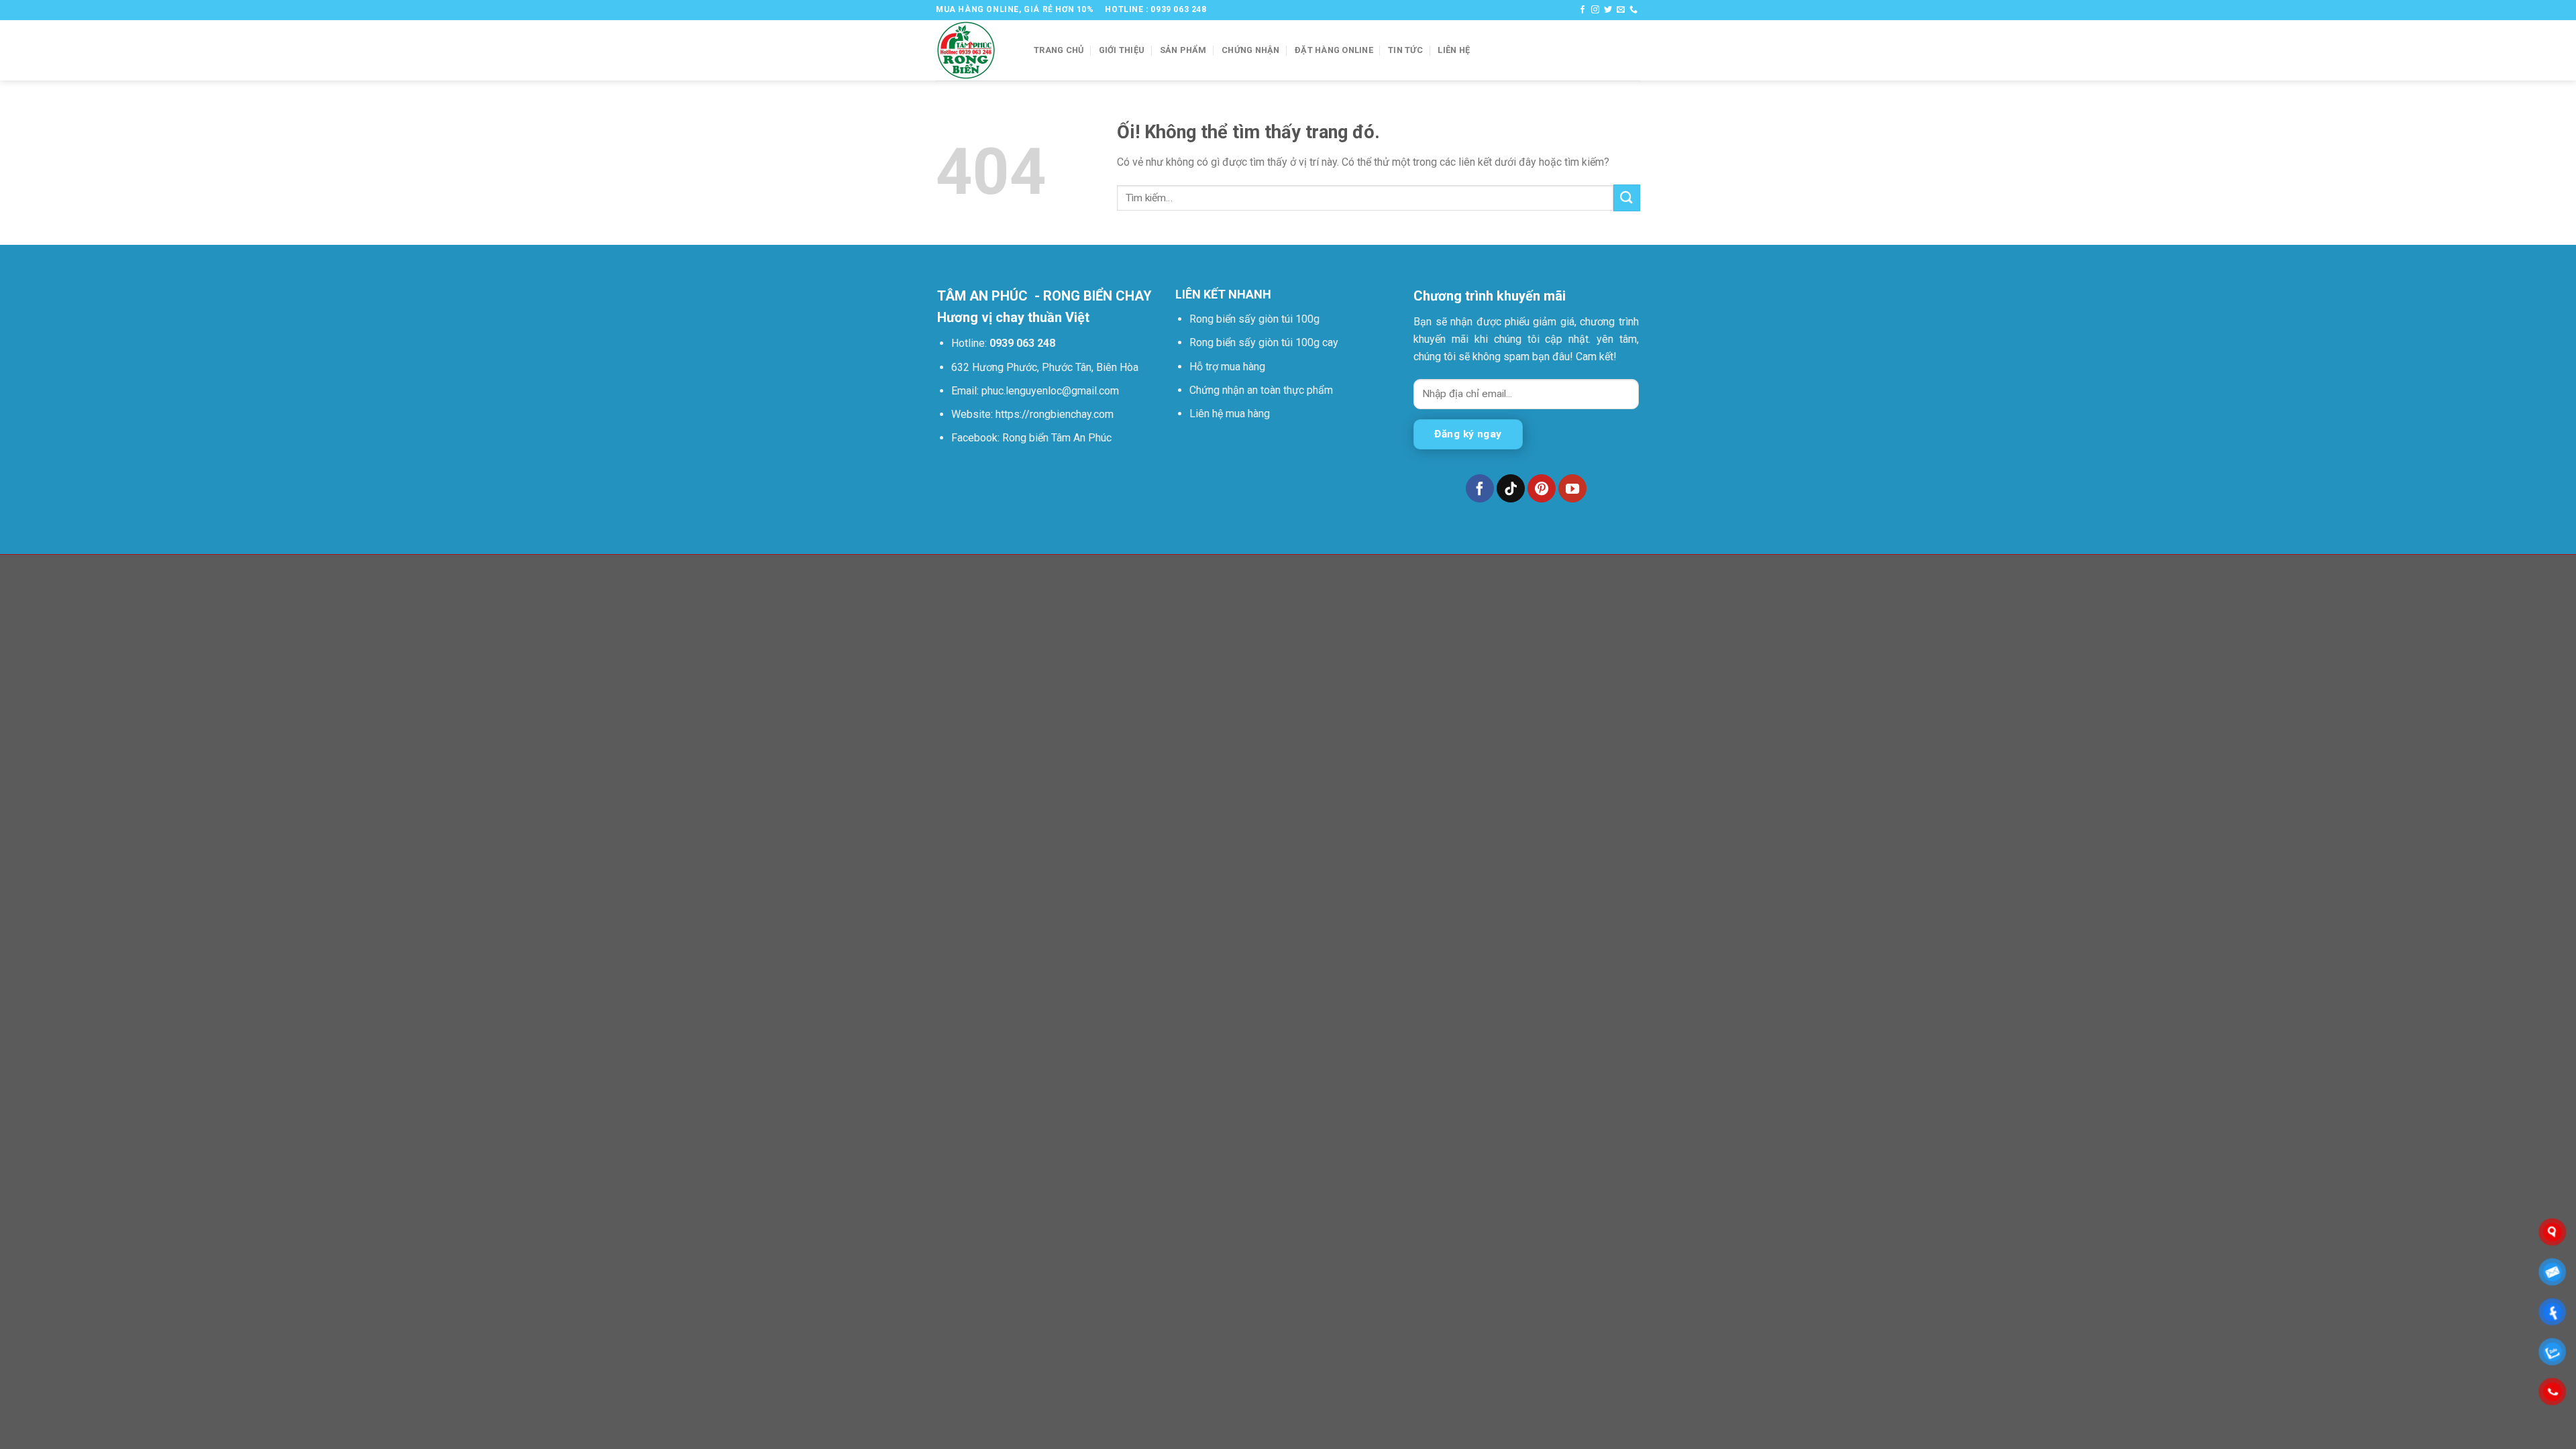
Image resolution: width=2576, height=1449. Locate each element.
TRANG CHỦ (1059, 50)
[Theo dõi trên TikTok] (1511, 488)
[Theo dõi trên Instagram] (1595, 10)
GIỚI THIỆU (1122, 50)
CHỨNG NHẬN (1251, 50)
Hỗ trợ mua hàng (1227, 367)
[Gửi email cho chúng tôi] (1621, 10)
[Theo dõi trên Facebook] (1582, 10)
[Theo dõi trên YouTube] (1572, 488)
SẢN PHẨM (1183, 50)
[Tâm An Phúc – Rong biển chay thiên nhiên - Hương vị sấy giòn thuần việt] (975, 50)
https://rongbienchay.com (1055, 414)
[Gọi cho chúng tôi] (1633, 10)
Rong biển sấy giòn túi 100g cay (1264, 342)
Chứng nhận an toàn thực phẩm (1261, 390)
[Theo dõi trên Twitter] (1608, 10)
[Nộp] (1627, 198)
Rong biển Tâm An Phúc (1056, 438)
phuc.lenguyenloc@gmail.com (1050, 391)
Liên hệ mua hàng (1230, 414)
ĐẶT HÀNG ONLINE (1334, 50)
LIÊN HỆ (1454, 50)
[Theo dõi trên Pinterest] (1542, 488)
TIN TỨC (1405, 50)
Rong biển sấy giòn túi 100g (1254, 319)
